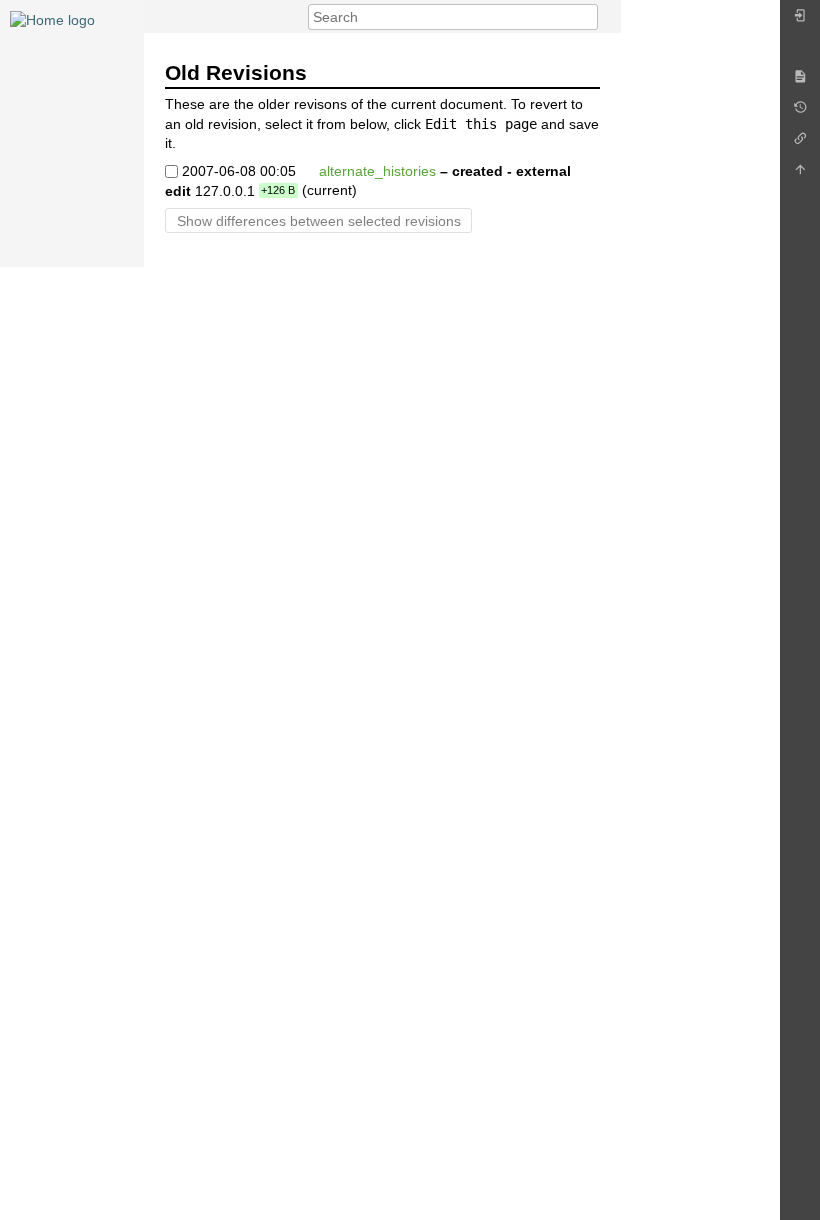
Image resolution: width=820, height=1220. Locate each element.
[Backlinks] (800, 143)
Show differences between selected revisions (319, 221)
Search (587, 17)
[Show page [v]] (800, 81)
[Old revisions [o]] (800, 112)
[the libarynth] (52, 19)
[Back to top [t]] (800, 174)
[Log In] (800, 20)
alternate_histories (377, 170)
